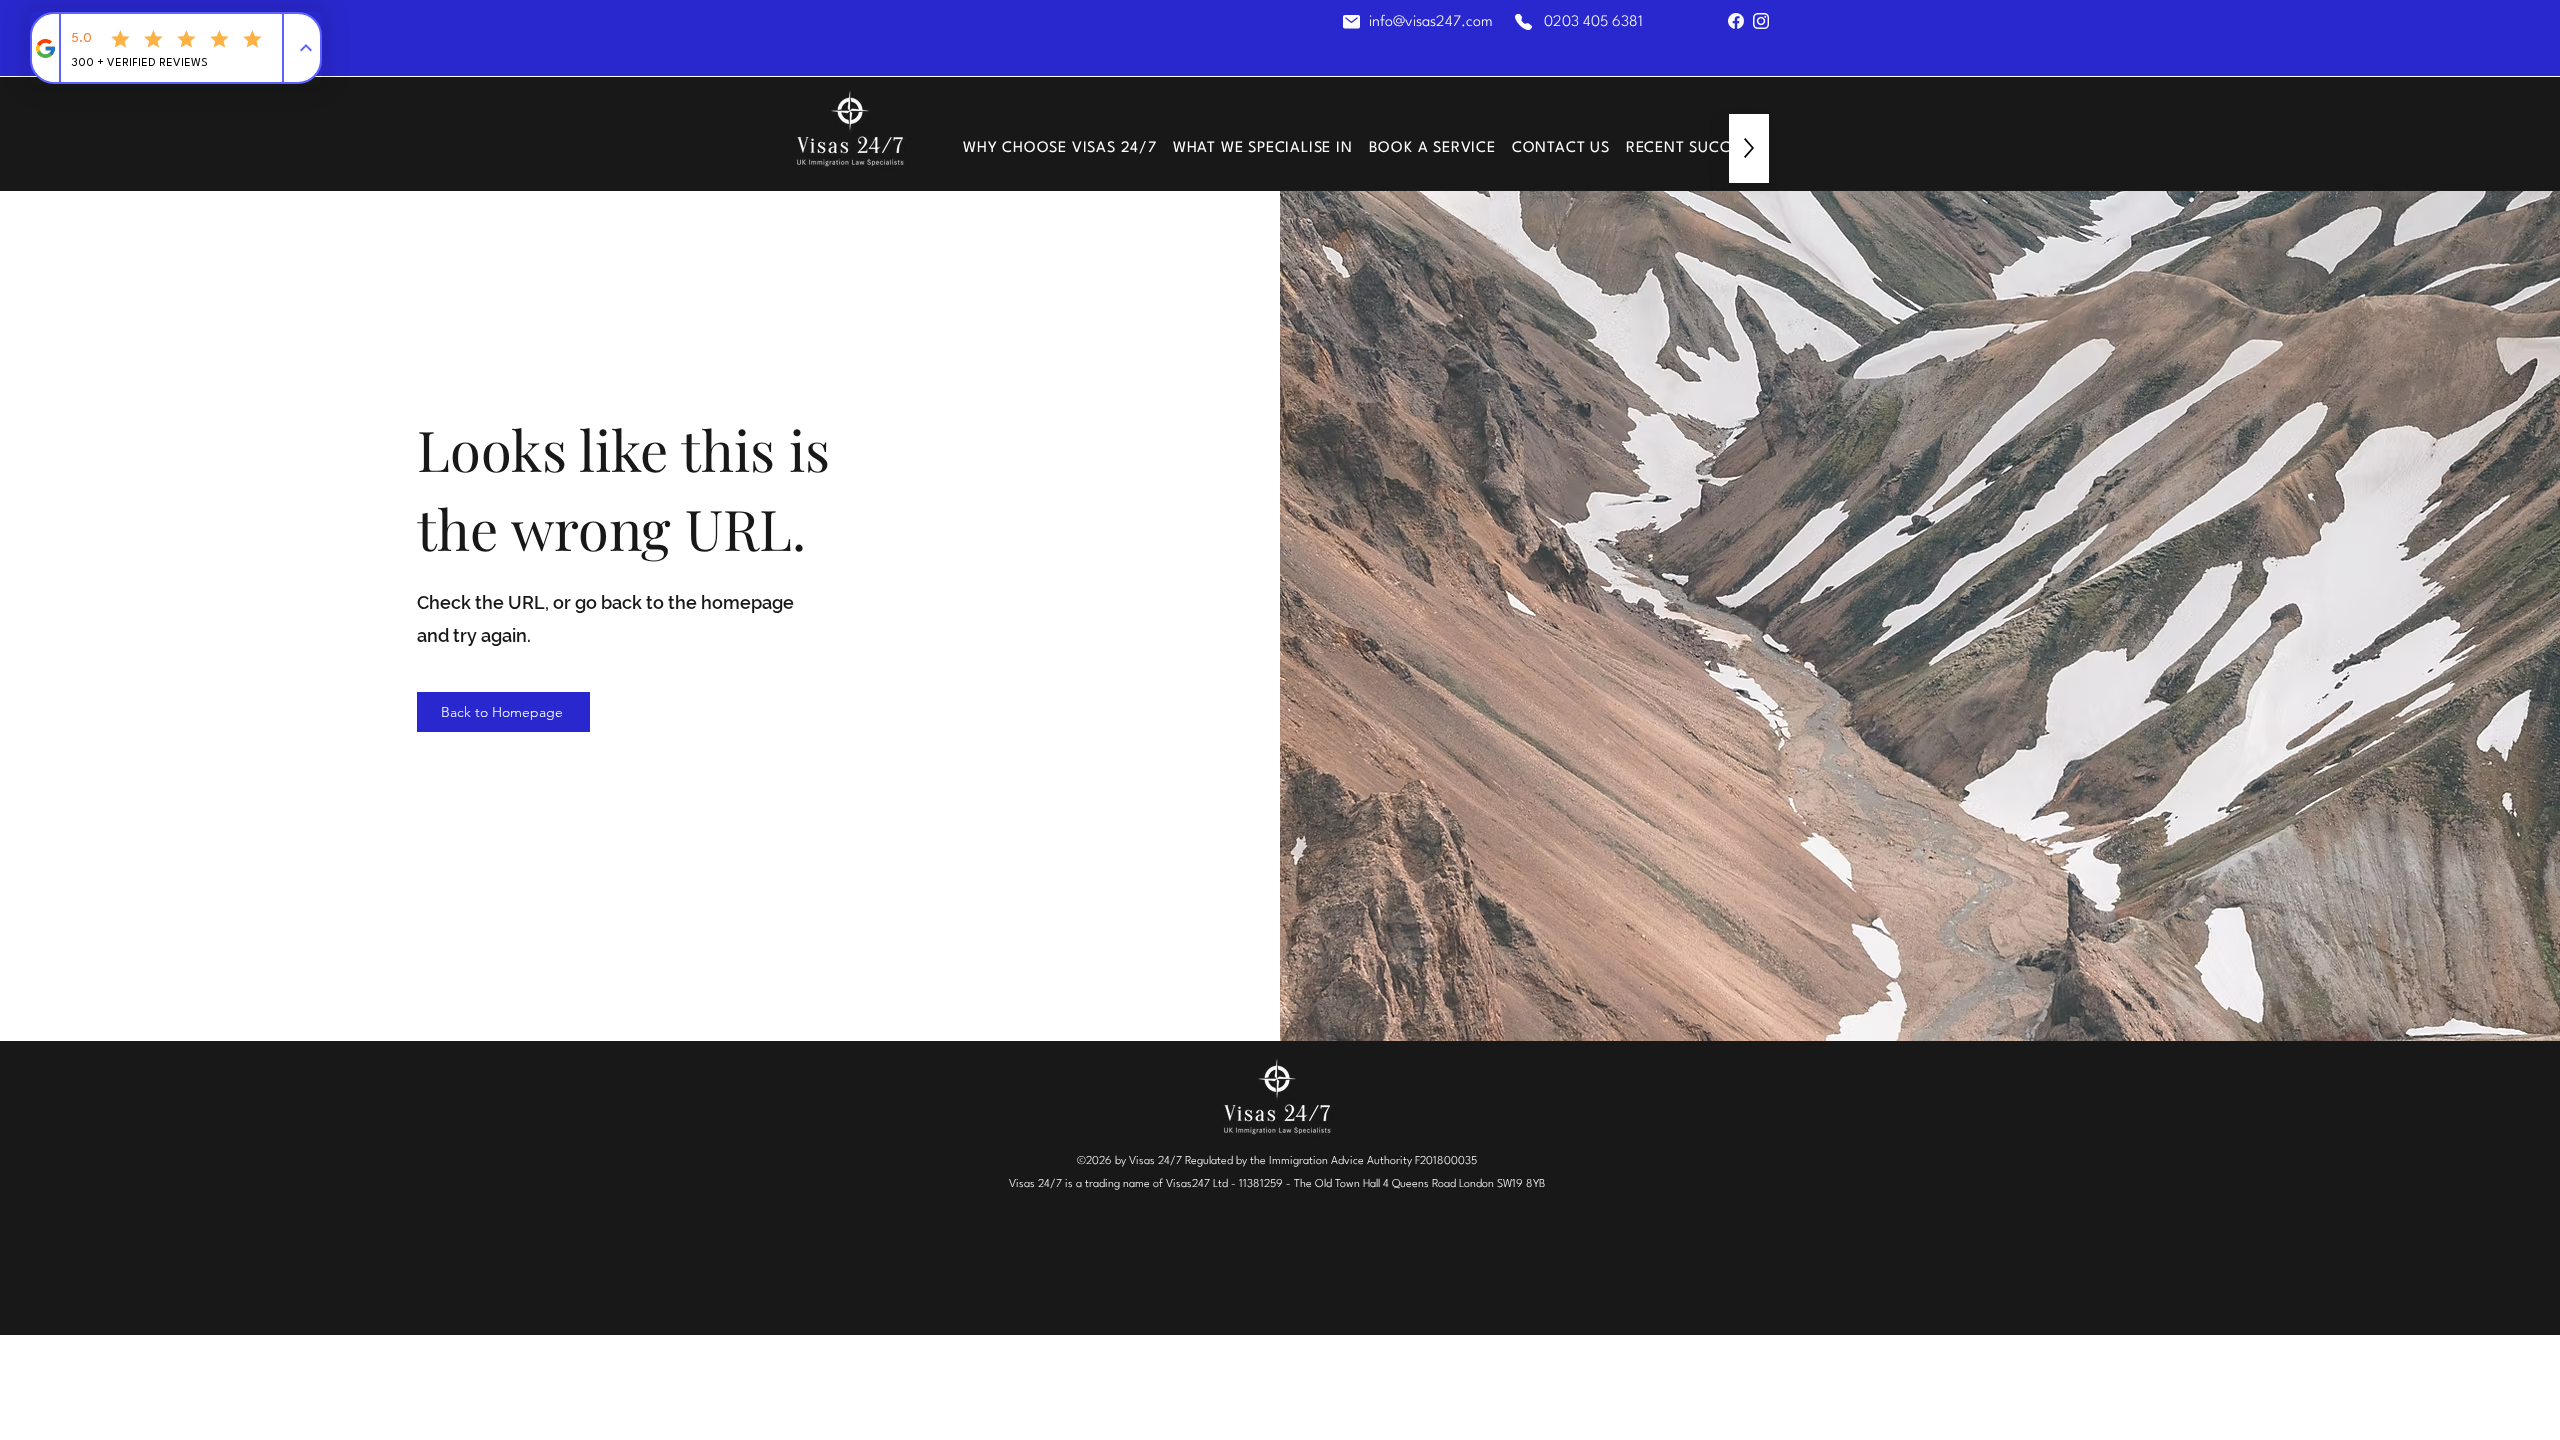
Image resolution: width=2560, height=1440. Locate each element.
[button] (1263, 148)
